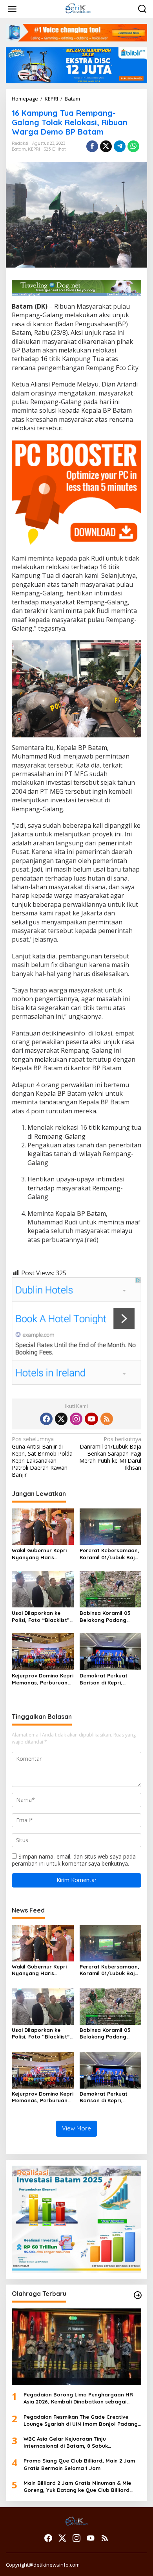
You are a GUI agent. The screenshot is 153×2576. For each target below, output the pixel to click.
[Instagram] (76, 1419)
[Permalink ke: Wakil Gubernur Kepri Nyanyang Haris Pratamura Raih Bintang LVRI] (43, 1526)
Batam (19, 149)
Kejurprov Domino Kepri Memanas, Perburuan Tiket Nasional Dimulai (43, 1679)
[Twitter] (61, 1419)
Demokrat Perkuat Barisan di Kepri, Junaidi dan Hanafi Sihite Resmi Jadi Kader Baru (110, 1679)
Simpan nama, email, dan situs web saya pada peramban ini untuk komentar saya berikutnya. (74, 1860)
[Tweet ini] (106, 146)
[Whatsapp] (133, 146)
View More (76, 2128)
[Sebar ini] (92, 146)
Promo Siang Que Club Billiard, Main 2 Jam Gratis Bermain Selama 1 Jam (79, 2464)
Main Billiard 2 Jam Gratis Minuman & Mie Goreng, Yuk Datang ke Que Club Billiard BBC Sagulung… (77, 2487)
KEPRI (34, 149)
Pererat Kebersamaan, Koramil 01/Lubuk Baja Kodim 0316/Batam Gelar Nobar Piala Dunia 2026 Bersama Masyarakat (109, 1554)
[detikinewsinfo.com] (78, 8)
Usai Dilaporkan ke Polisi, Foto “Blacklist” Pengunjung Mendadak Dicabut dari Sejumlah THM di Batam (42, 1617)
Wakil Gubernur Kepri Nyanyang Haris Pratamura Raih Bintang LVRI (39, 1554)
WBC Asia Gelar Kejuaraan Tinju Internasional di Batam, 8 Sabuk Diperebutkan (66, 2442)
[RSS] (107, 1419)
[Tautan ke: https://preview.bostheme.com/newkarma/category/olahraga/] (138, 2295)
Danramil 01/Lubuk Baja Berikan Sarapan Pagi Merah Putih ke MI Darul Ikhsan (110, 1453)
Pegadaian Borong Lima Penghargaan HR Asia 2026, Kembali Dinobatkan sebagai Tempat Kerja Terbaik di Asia (78, 2398)
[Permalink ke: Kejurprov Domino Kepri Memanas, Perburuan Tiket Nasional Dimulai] (43, 1651)
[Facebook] (46, 1419)
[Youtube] (91, 1419)
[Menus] (12, 9)
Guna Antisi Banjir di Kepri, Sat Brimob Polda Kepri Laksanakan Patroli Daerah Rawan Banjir (42, 1457)
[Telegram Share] (120, 146)
